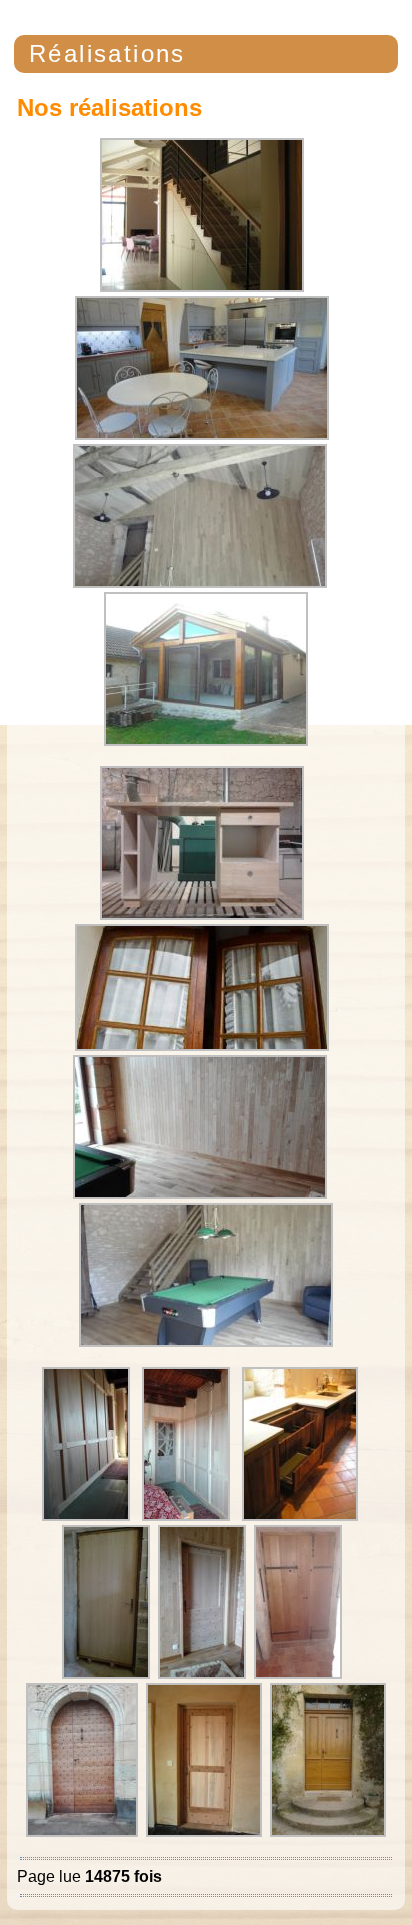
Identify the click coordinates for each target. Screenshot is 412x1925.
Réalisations (107, 53)
